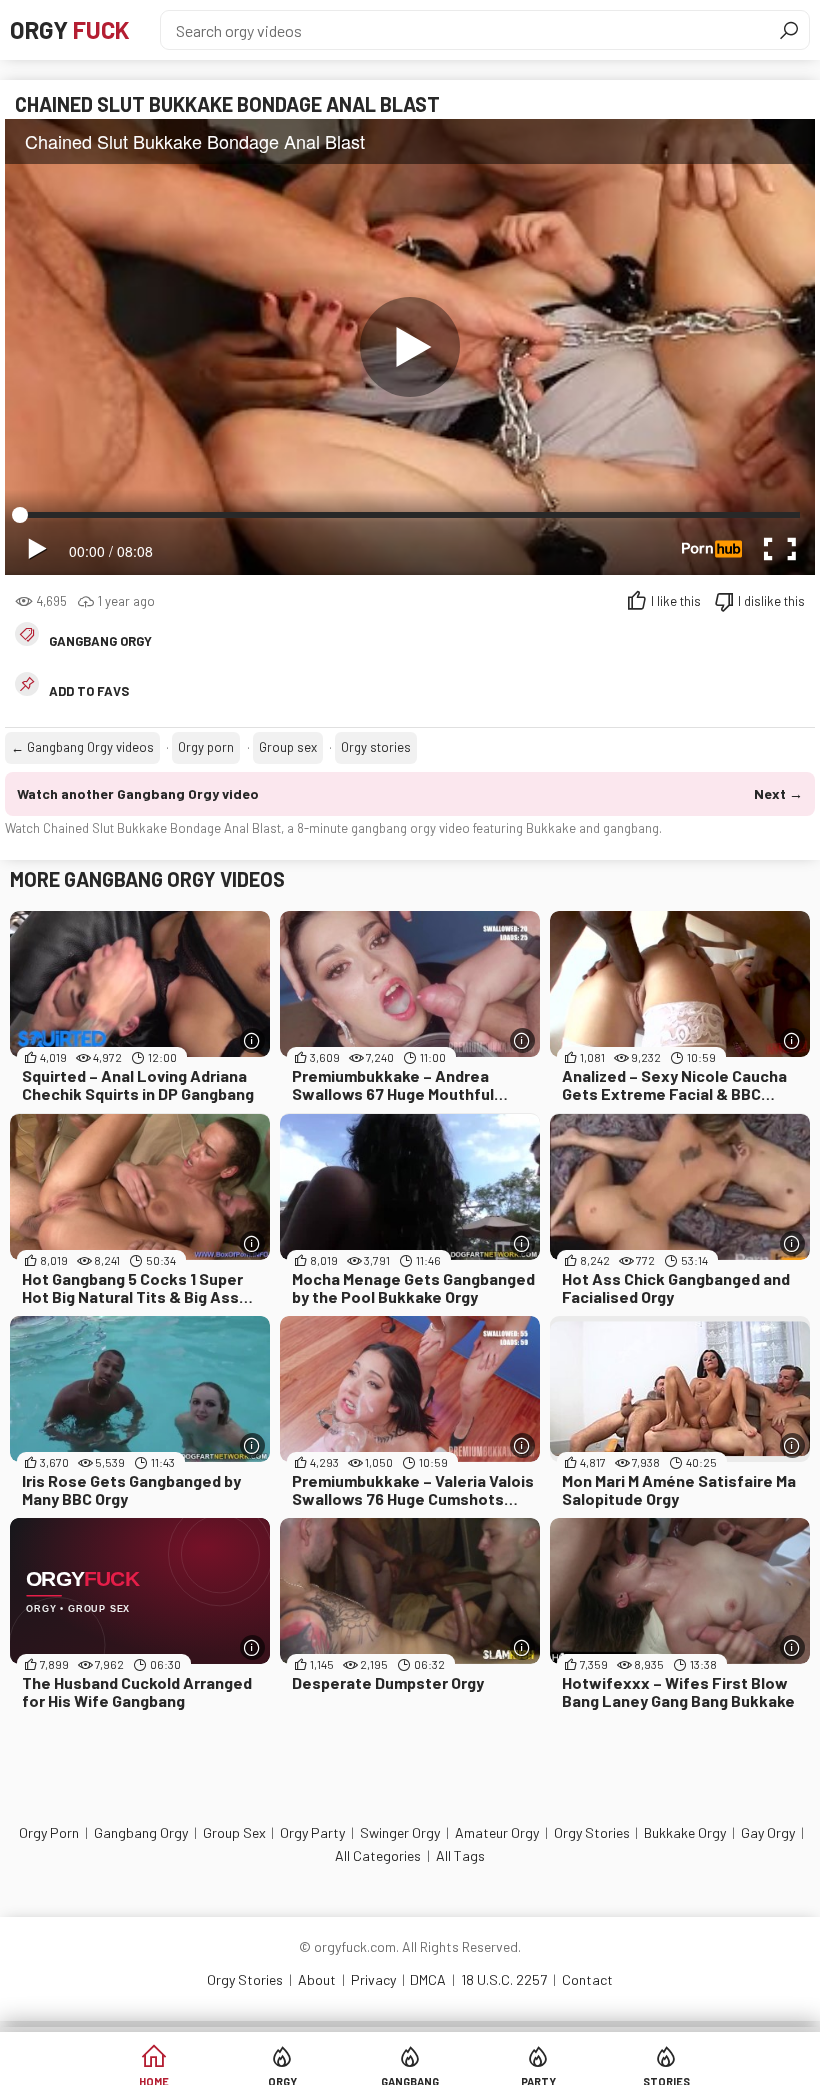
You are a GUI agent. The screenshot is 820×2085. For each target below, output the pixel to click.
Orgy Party (312, 1832)
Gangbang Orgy (100, 641)
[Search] (789, 30)
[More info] (252, 1040)
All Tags (460, 1855)
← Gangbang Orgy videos (82, 747)
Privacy (373, 1979)
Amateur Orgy (497, 1832)
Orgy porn (206, 747)
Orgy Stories (592, 1832)
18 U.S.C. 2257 (504, 1979)
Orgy (70, 29)
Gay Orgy (768, 1832)
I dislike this (771, 601)
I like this (676, 601)
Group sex (288, 747)
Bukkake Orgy (685, 1832)
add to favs (89, 691)
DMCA (428, 1979)
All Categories (378, 1855)
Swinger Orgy (400, 1832)
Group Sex (234, 1832)
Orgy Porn (49, 1832)
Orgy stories (376, 747)
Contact (587, 1979)
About (317, 1979)
